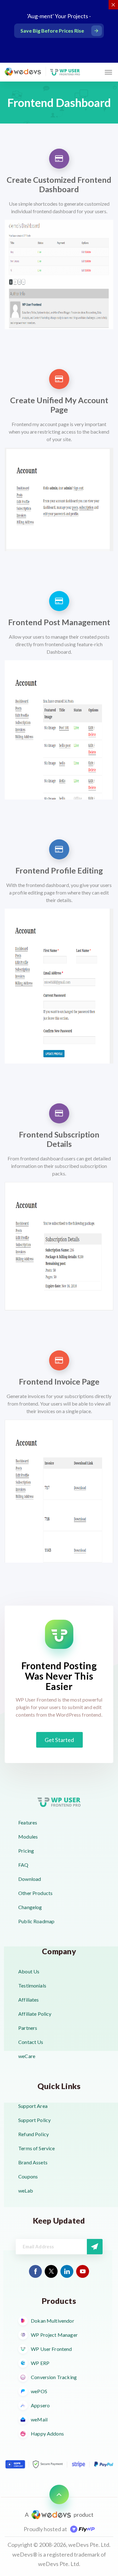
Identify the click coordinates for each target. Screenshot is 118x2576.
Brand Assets (33, 2162)
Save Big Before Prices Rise (52, 31)
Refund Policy (34, 2134)
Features (28, 1822)
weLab (26, 2191)
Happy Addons (47, 2433)
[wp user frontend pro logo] (65, 72)
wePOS (39, 2391)
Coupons (28, 2176)
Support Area (33, 2106)
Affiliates (29, 2000)
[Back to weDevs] (23, 71)
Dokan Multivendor (53, 2321)
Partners (28, 2028)
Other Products (35, 1893)
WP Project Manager (54, 2335)
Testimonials (32, 1985)
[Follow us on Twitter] (51, 2271)
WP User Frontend (51, 2349)
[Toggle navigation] (108, 72)
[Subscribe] (95, 2247)
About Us (29, 1971)
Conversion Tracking (54, 2377)
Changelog (30, 1907)
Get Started (59, 1740)
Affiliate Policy (35, 2014)
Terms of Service (37, 2148)
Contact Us (31, 2042)
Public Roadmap (36, 1921)
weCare (27, 2056)
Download (30, 1879)
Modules (28, 1837)
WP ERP (40, 2363)
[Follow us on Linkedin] (67, 2271)
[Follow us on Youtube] (83, 2271)
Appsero (40, 2405)
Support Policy (34, 2120)
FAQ (23, 1865)
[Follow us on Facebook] (35, 2271)
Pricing (26, 1851)
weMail (39, 2419)
